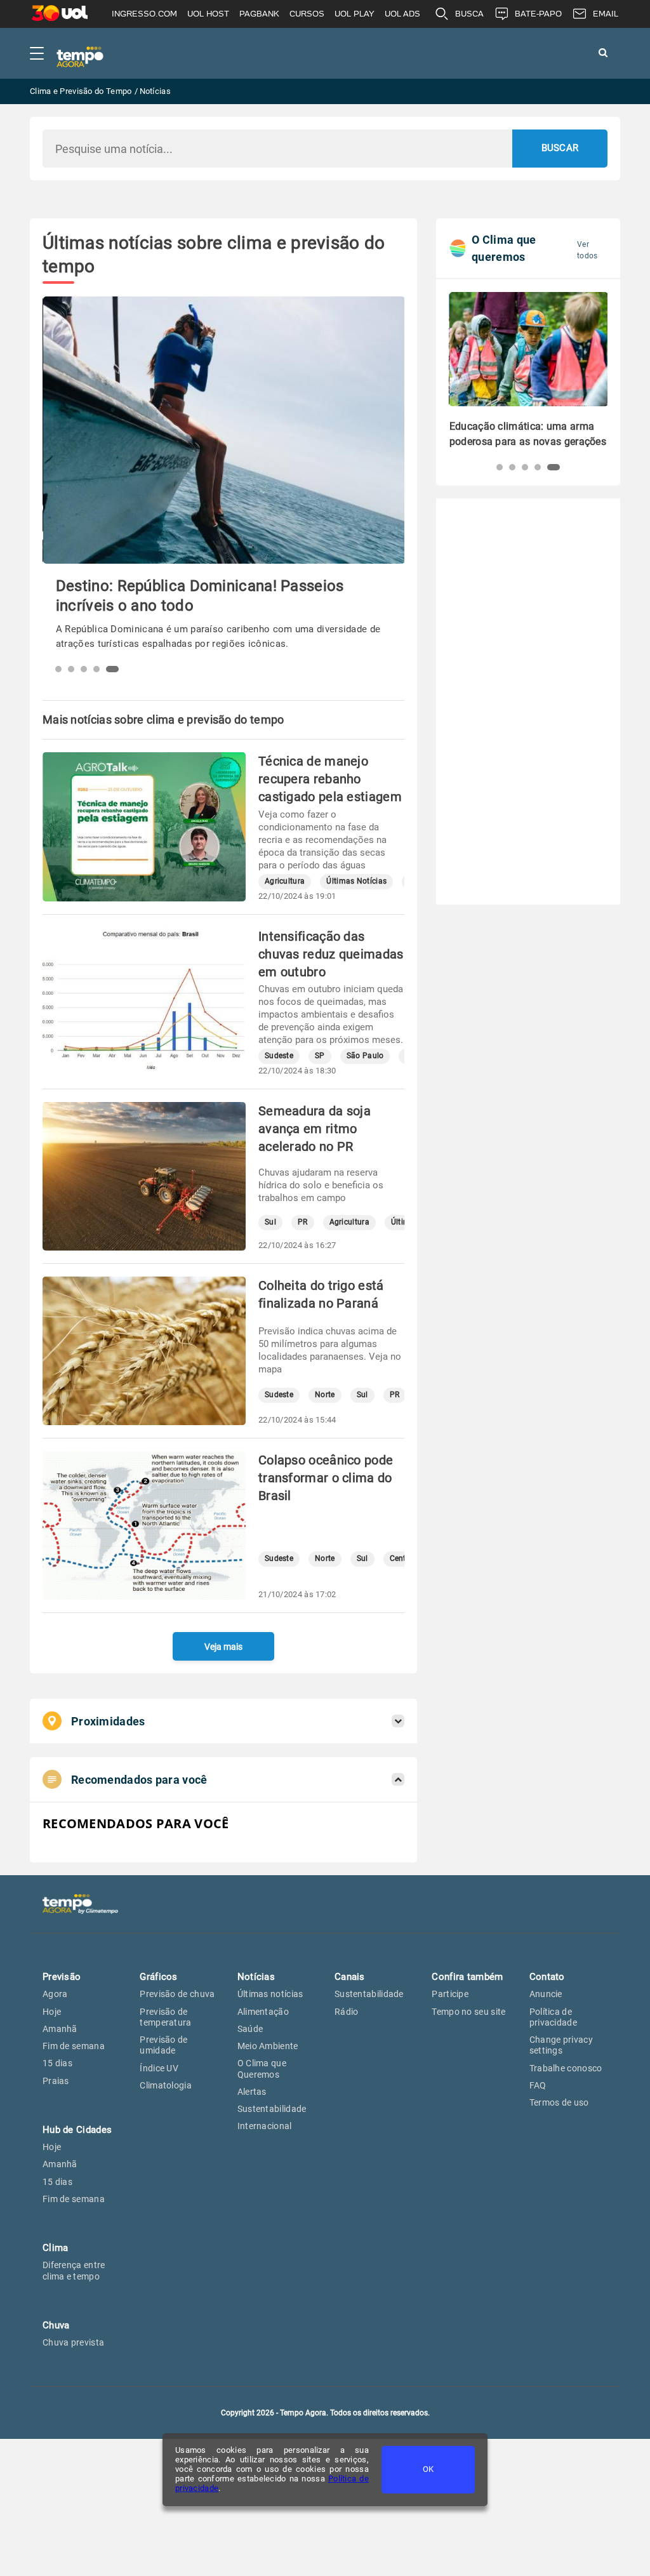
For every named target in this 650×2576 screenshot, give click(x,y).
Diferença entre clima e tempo (74, 2270)
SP (320, 1056)
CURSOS (307, 14)
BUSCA (469, 14)
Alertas (252, 2092)
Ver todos (587, 250)
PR (303, 1222)
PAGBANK (259, 14)
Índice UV (159, 2068)
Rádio (347, 2012)
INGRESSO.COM (144, 14)
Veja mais (223, 1647)
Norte (325, 1395)
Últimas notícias (270, 1994)
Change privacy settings (561, 2045)
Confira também (467, 1977)
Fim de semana (74, 2046)
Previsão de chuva (177, 1994)
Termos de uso (559, 2102)
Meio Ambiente (268, 2046)
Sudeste (279, 1056)
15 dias (57, 2063)
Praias (56, 2081)
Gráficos (158, 1977)
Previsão (62, 1977)
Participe (450, 1994)
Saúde (250, 2029)
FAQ (538, 2085)
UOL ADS (402, 14)
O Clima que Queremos (262, 2068)
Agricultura (285, 881)
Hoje (52, 2012)
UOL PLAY (355, 14)
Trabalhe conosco (566, 2068)
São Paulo (365, 1056)
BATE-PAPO (538, 14)
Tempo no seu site (468, 2012)
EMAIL (606, 14)
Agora (55, 1994)
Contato (547, 1977)
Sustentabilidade (272, 2109)
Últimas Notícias (356, 881)
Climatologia (166, 2085)
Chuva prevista (73, 2342)
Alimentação (263, 2012)
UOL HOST (208, 14)
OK (428, 2469)
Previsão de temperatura (165, 2017)
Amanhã (60, 2029)
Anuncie (546, 1994)
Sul (270, 1222)
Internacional (265, 2126)
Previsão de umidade (163, 2045)
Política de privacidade (553, 2017)
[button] (62, 669)
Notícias (256, 1977)
